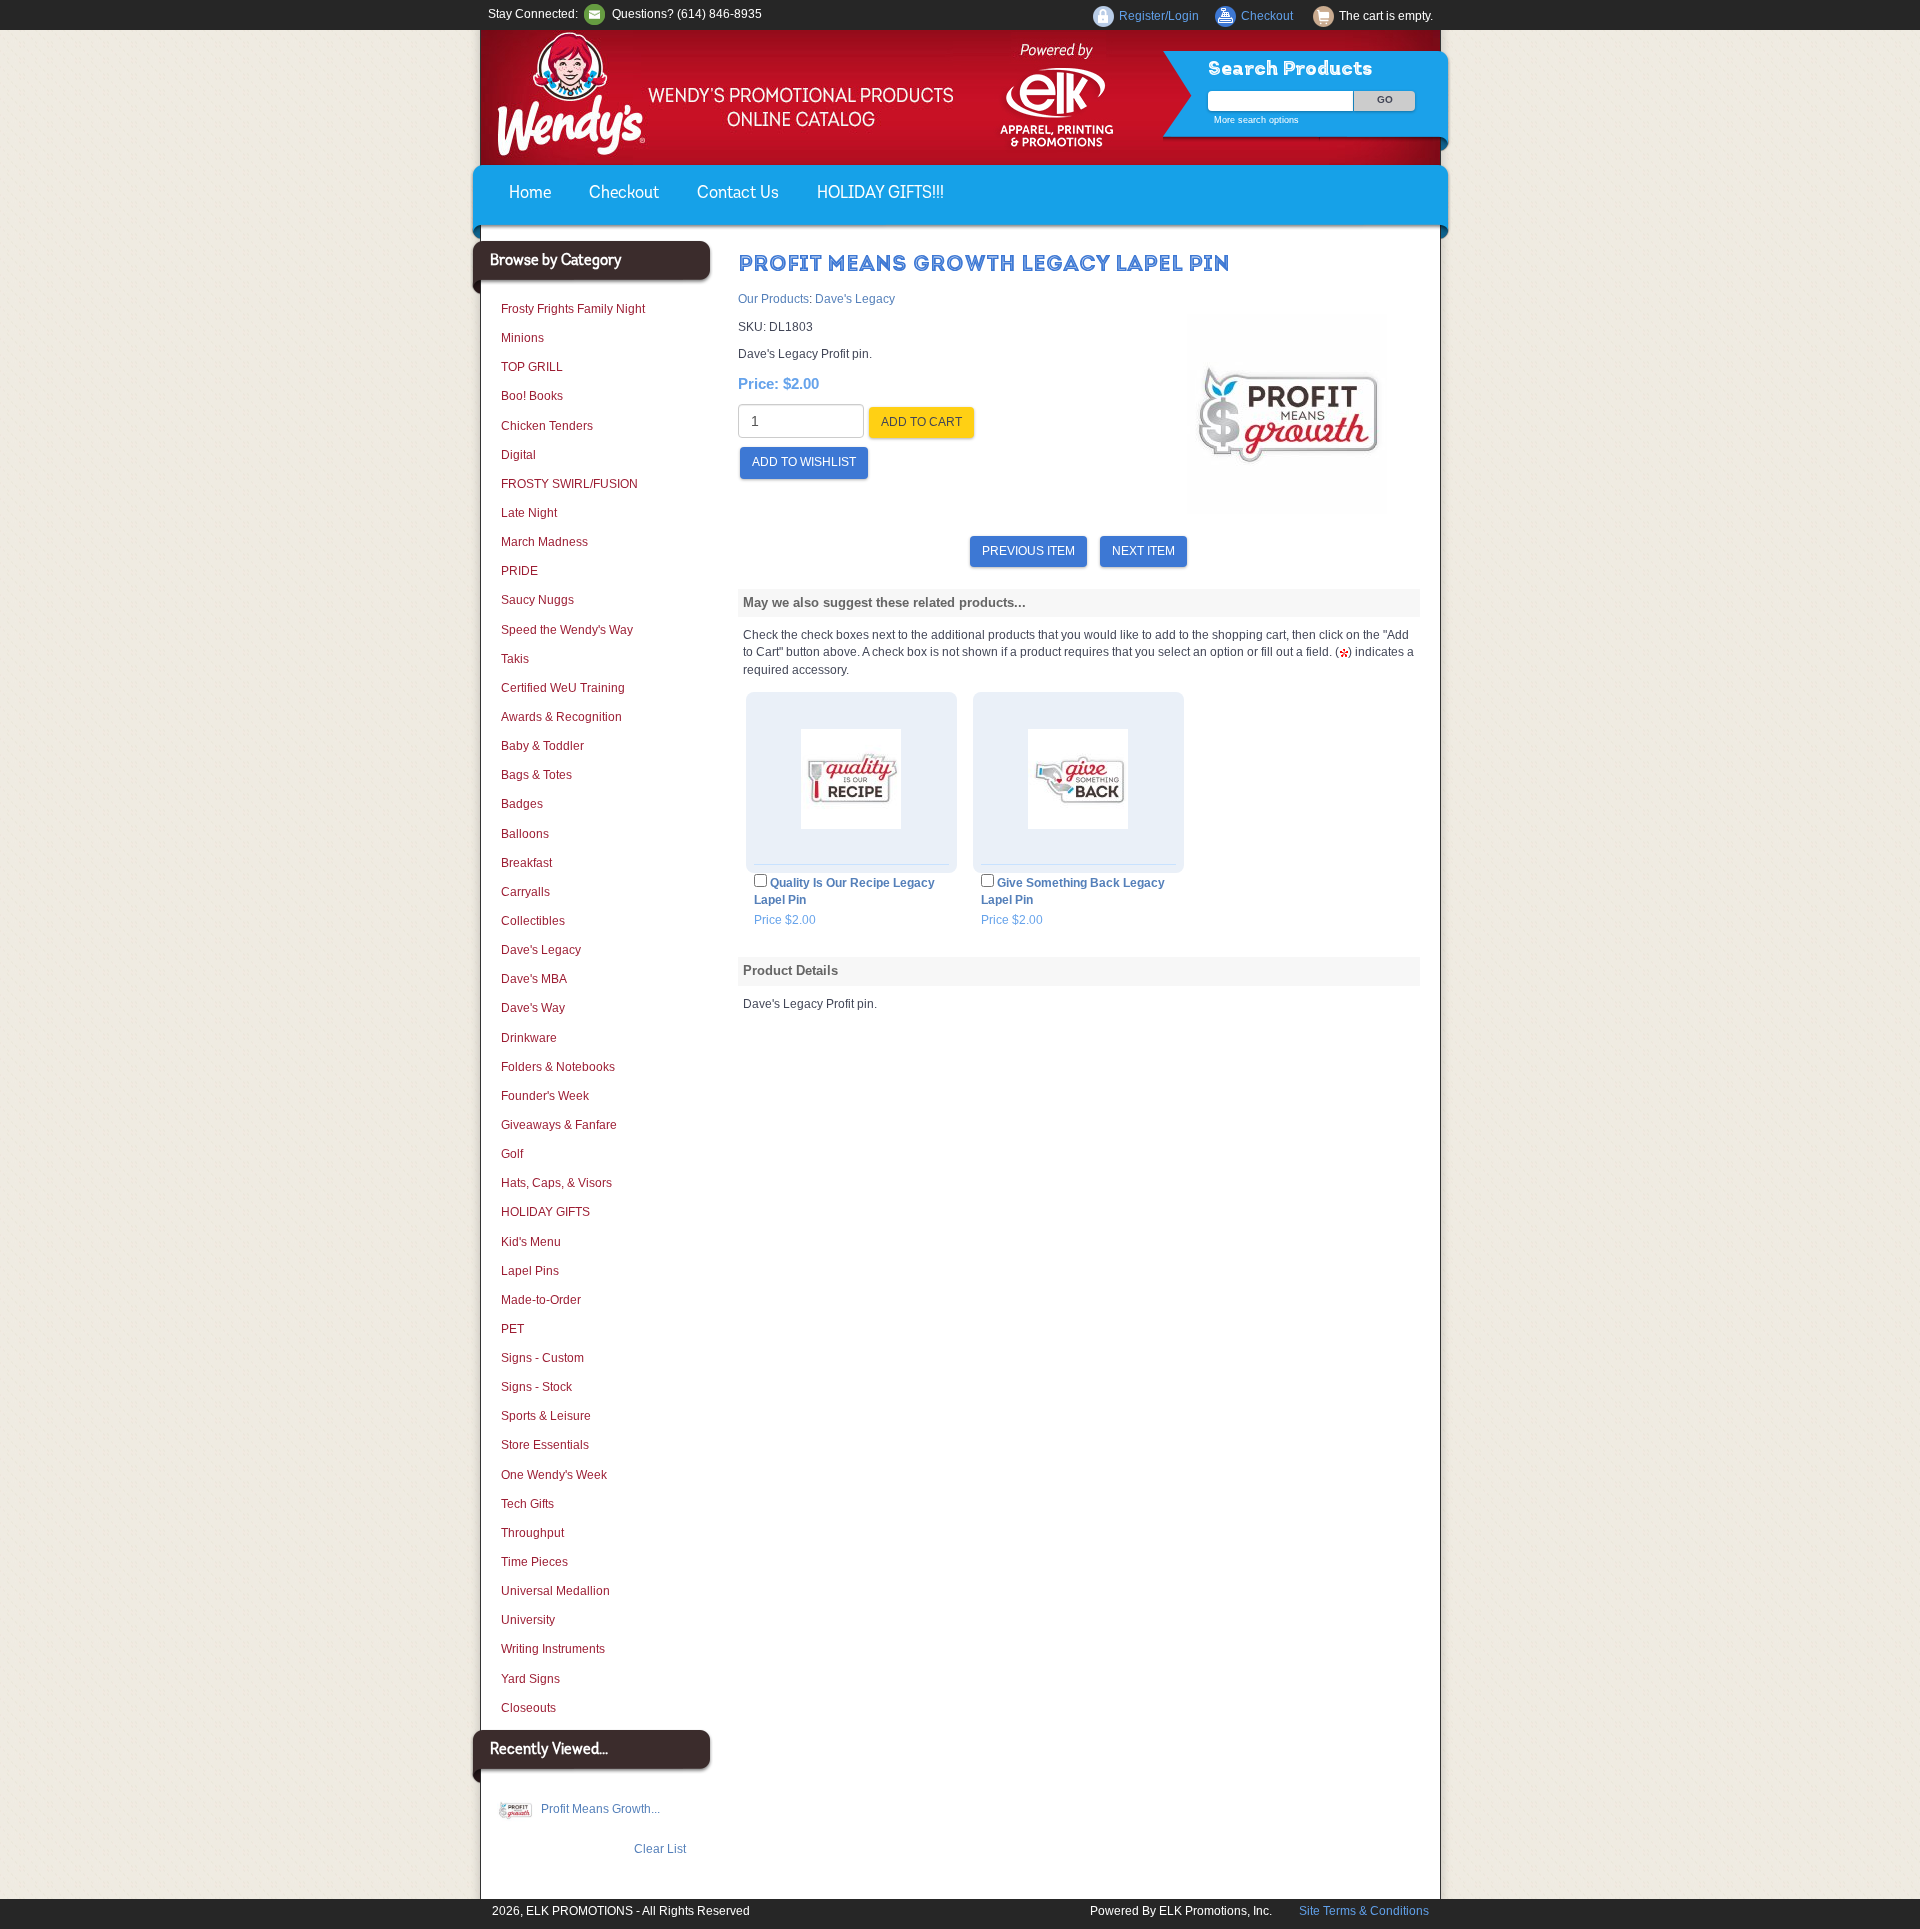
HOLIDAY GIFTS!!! (880, 194)
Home (530, 194)
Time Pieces (534, 1562)
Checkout (624, 194)
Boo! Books (532, 396)
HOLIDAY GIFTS (545, 1212)
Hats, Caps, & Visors (556, 1183)
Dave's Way (533, 1008)
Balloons (525, 834)
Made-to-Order (541, 1300)
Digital (518, 455)
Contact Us (738, 194)
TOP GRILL (532, 367)
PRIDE (519, 571)
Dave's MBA (534, 979)
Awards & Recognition (561, 717)
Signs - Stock (536, 1387)
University (528, 1620)
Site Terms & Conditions (1364, 1911)
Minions (522, 338)
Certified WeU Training (563, 688)
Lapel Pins (530, 1271)
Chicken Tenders (547, 426)
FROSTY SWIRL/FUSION (569, 484)
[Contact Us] (594, 14)
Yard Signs (530, 1679)
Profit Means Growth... (599, 1809)
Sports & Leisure (546, 1416)
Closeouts (528, 1708)
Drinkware (529, 1038)
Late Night (529, 513)
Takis (515, 659)
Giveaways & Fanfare (559, 1125)
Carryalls (525, 892)
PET (512, 1329)
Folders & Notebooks (558, 1067)
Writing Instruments (553, 1649)
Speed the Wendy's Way (567, 630)
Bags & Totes (536, 775)
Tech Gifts (527, 1504)
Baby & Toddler (542, 746)
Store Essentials (545, 1445)
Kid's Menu (531, 1242)
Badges (522, 804)
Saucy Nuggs (537, 600)
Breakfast (526, 863)
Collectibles (533, 921)
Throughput (532, 1533)
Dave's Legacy (541, 950)
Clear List (660, 1849)
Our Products (773, 299)
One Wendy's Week (554, 1475)
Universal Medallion (555, 1591)
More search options (1256, 120)
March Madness (544, 542)
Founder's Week (545, 1096)
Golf (512, 1154)
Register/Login (1159, 16)
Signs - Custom (542, 1358)
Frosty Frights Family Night (573, 309)
